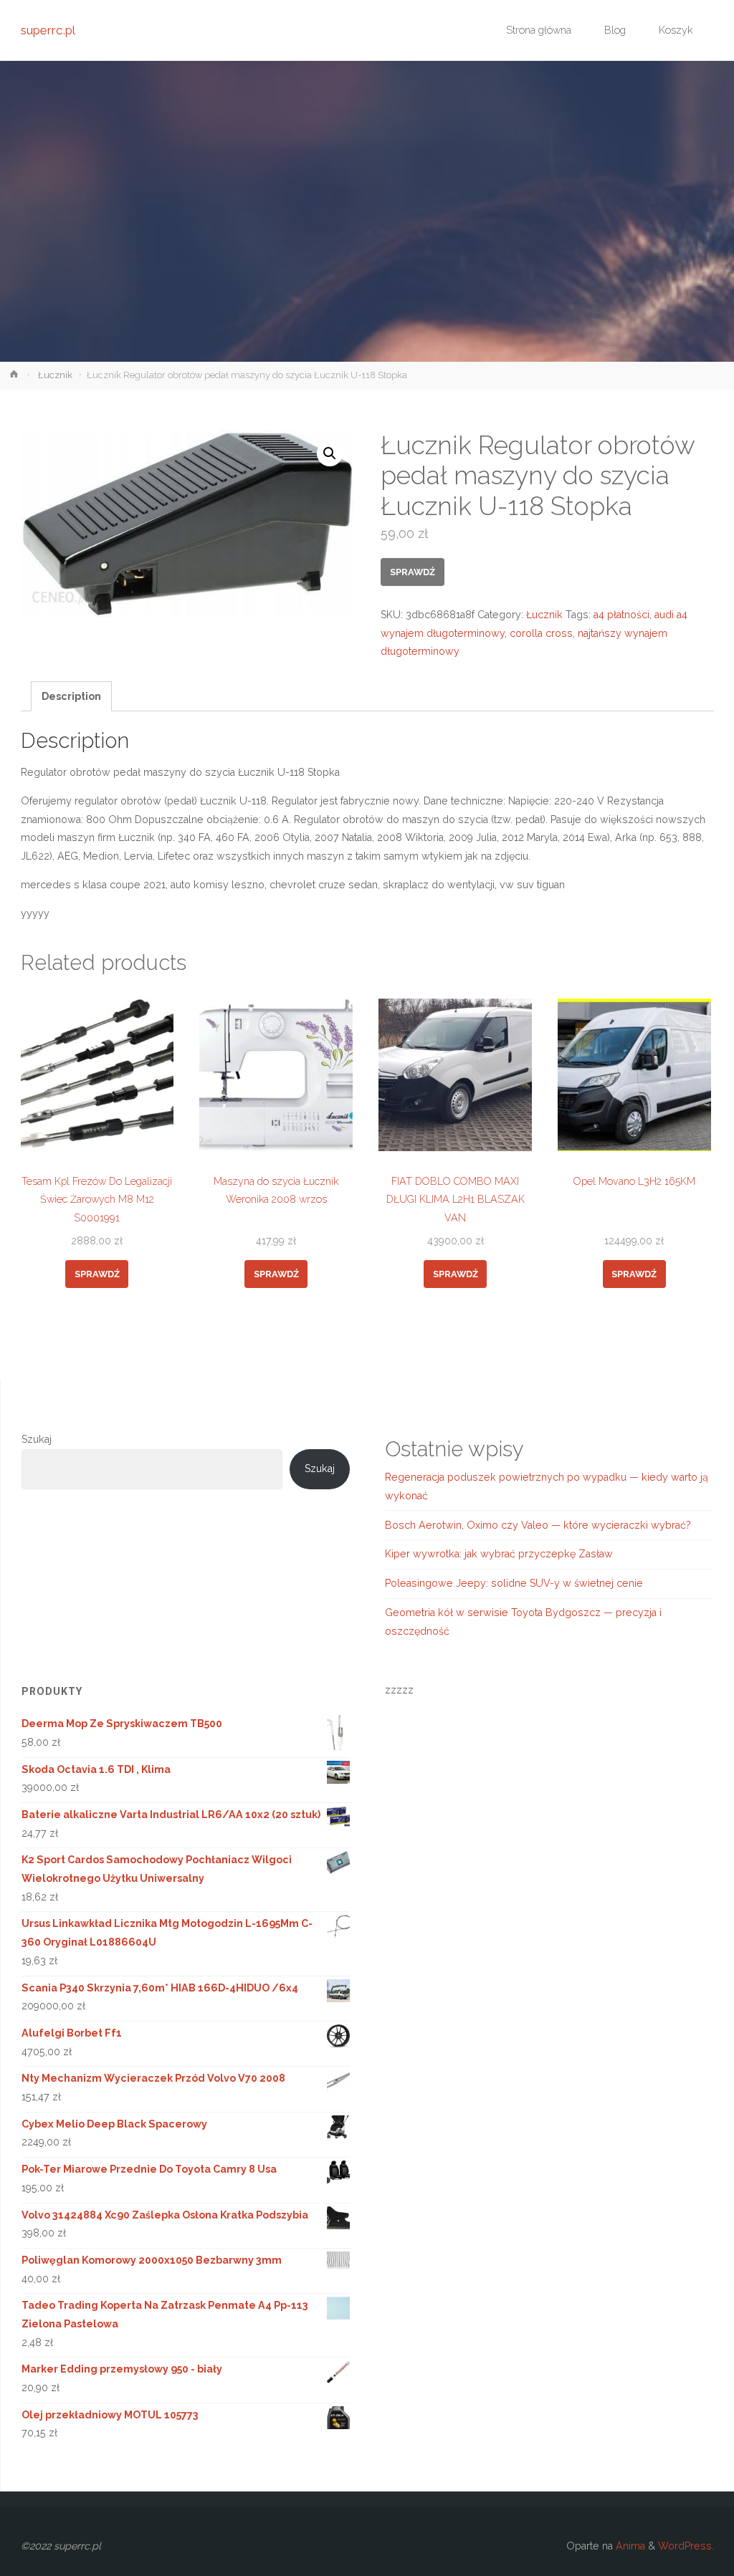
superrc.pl (48, 30)
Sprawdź (413, 572)
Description (71, 696)
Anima (629, 2546)
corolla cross (541, 633)
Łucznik (55, 375)
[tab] (72, 696)
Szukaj (37, 1439)
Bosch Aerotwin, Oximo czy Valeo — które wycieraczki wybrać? (538, 1525)
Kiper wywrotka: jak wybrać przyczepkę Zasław (499, 1554)
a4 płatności (621, 615)
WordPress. (686, 2546)
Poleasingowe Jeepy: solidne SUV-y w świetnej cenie (514, 1583)
